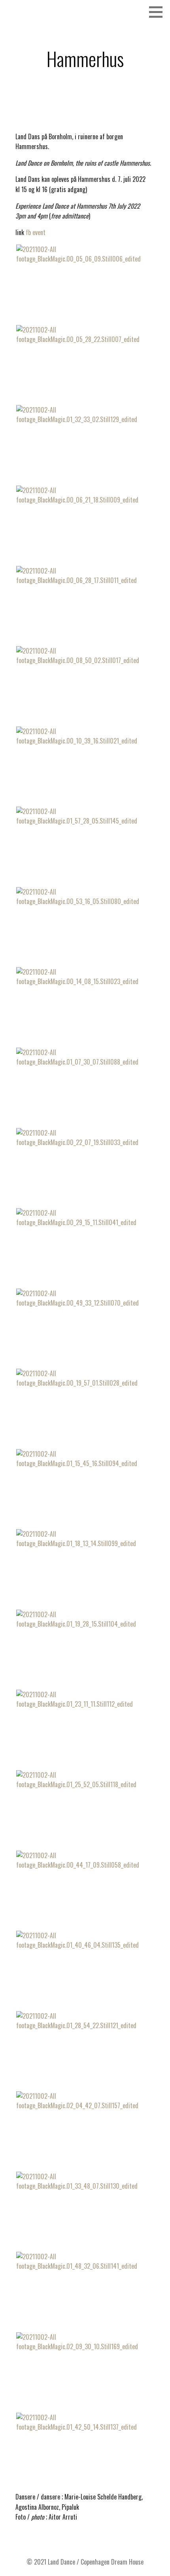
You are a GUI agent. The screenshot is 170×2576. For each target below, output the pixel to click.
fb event (36, 232)
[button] (159, 12)
